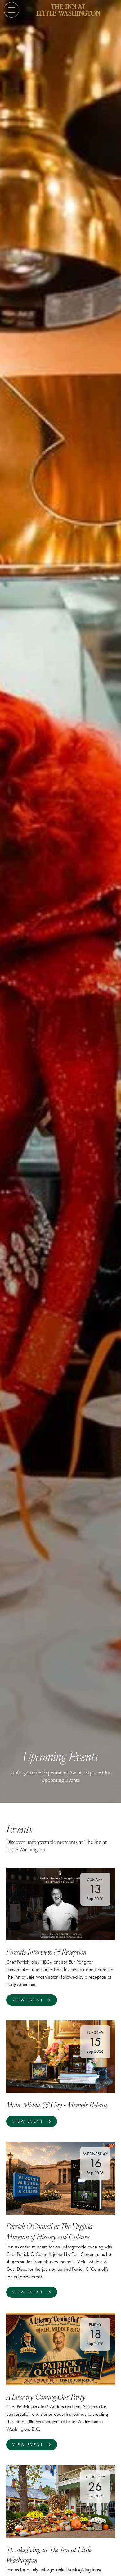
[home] (68, 10)
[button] (11, 10)
